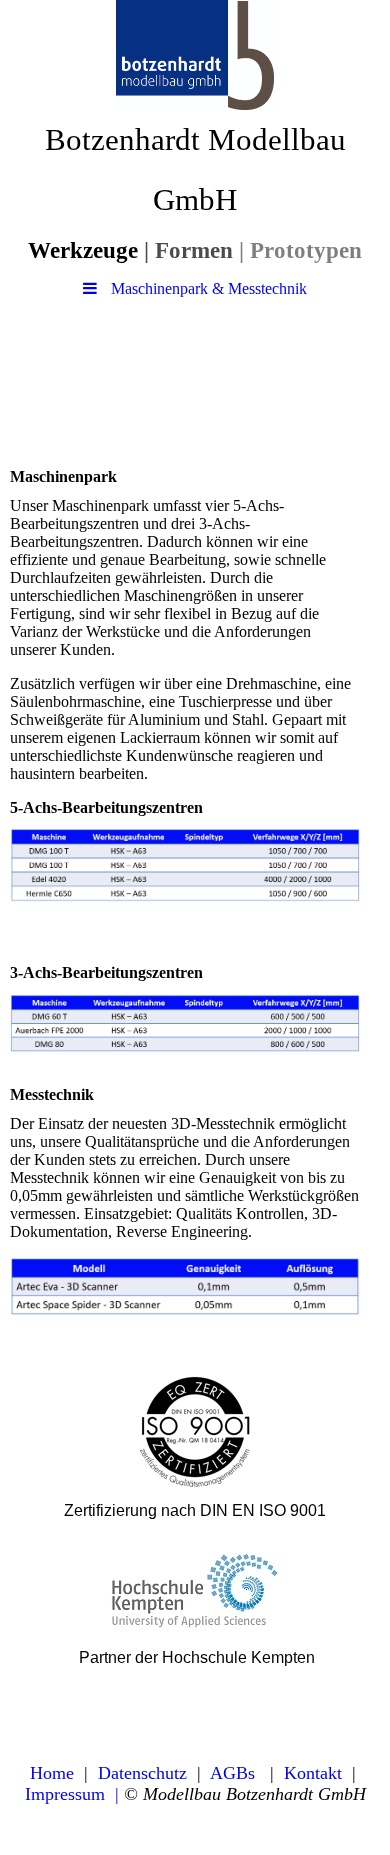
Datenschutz (142, 1773)
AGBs (232, 1773)
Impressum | (72, 1794)
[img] (195, 55)
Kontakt (313, 1773)
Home (52, 1773)
